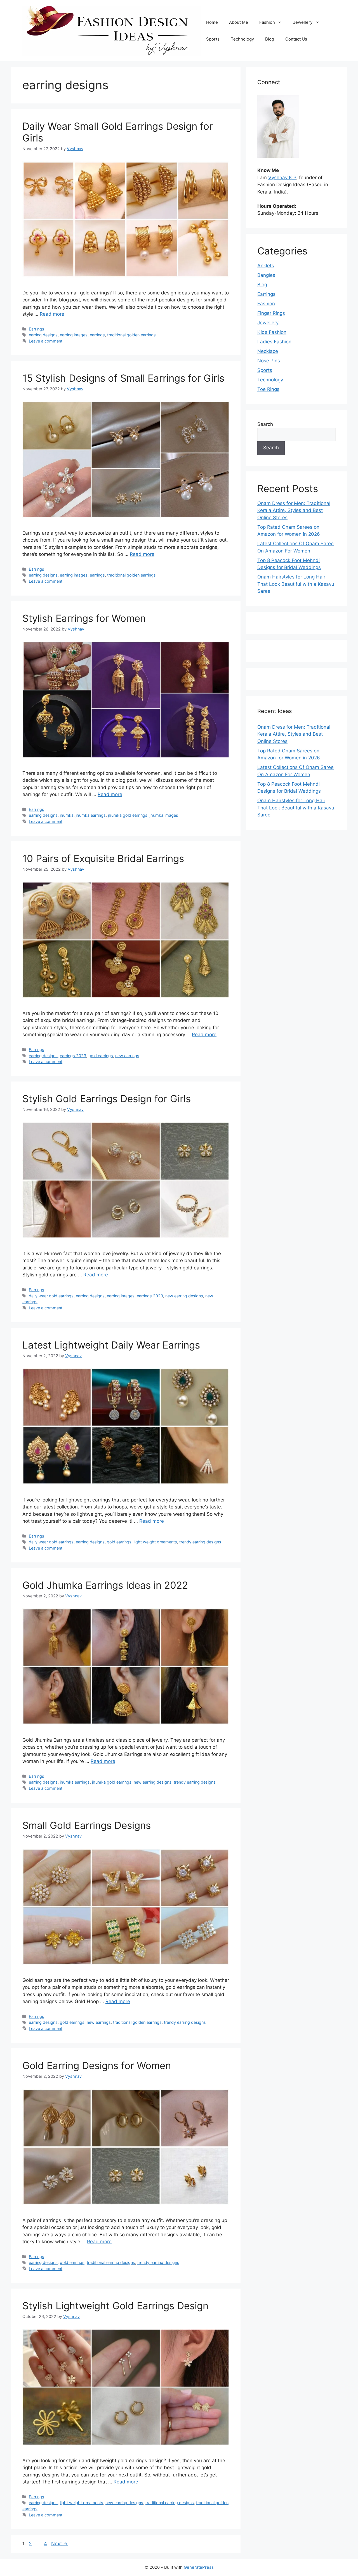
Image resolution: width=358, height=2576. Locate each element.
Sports (213, 39)
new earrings (127, 1056)
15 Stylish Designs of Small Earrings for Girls (123, 378)
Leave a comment (46, 341)
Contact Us (296, 39)
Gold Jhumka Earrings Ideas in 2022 (105, 1585)
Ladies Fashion (274, 342)
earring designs (43, 335)
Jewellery (303, 22)
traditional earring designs (111, 2262)
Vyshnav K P (282, 178)
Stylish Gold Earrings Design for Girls (107, 1099)
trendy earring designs (200, 1542)
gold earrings (101, 1056)
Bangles (266, 275)
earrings (97, 335)
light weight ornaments (155, 1542)
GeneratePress (199, 2567)
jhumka (67, 815)
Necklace (268, 351)
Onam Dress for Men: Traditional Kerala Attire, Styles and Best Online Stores (294, 510)
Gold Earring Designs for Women (97, 2065)
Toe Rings (268, 389)
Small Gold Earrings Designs (87, 1825)
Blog (270, 39)
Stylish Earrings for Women (84, 618)
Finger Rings (271, 313)
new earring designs (184, 1296)
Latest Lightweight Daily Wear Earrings (111, 1345)
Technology (242, 39)
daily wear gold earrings (51, 1296)
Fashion (267, 22)
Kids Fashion (272, 332)
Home (212, 22)
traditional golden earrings (131, 335)
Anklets (266, 266)
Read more (52, 314)
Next (59, 2544)
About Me (239, 22)
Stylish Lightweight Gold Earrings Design (115, 2306)
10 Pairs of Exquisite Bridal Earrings (103, 858)
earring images (74, 335)
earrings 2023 (73, 1056)
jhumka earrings (91, 815)
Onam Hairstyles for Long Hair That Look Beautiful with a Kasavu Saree (296, 584)
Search (265, 424)
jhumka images (164, 815)
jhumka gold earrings (128, 815)
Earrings (36, 329)
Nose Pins (269, 361)
